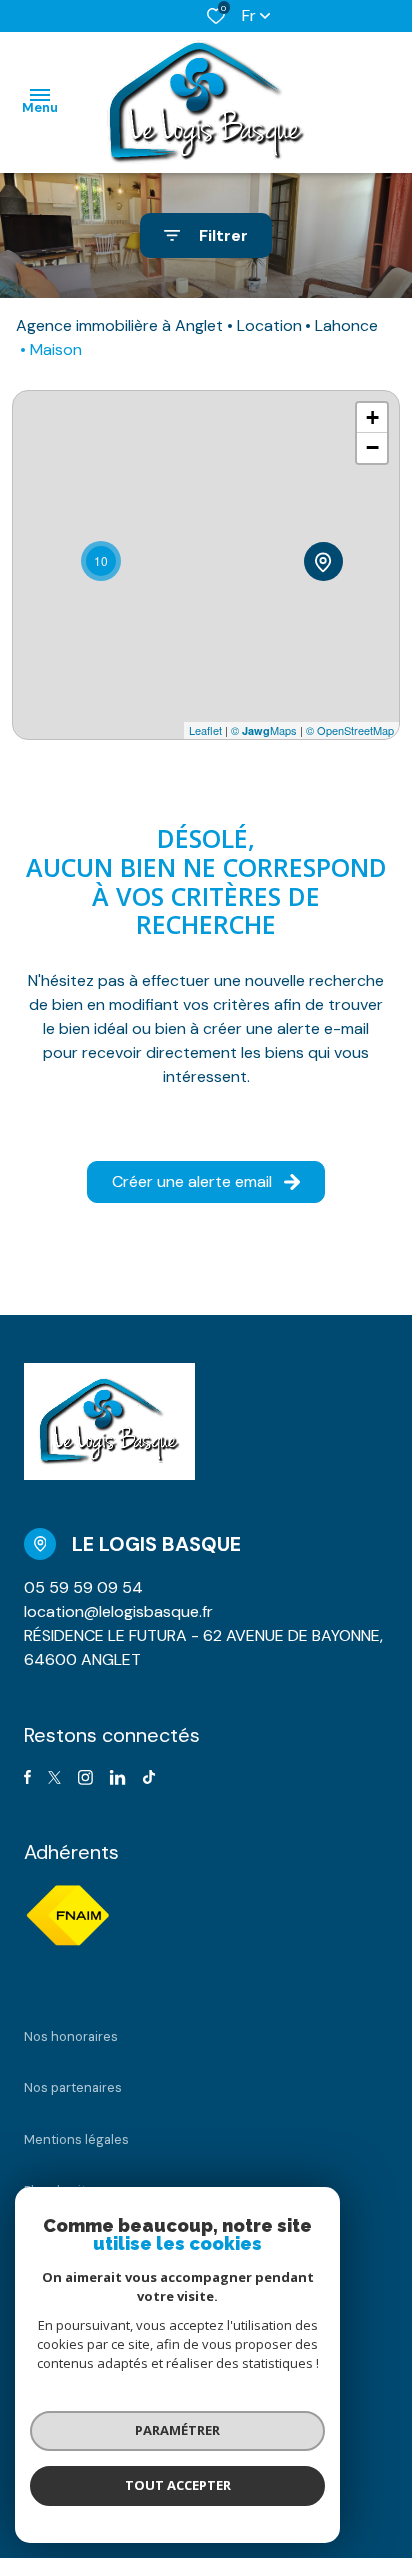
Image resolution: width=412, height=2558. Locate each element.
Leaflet (205, 730)
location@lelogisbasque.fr (118, 1611)
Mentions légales (76, 2139)
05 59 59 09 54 (83, 1587)
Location (269, 325)
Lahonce (346, 325)
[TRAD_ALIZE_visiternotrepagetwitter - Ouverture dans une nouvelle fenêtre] (54, 1777)
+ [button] (372, 417)
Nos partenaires (73, 2087)
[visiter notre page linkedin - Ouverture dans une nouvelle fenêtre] (117, 1777)
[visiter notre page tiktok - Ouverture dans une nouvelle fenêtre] (149, 1777)
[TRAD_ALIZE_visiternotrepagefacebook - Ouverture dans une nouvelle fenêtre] (27, 1777)
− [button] (372, 447)
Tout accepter (178, 2485)
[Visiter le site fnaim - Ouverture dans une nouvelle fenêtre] (67, 1915)
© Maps (264, 730)
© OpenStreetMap (350, 730)
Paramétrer (177, 2430)
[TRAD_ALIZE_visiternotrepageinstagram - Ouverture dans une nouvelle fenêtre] (85, 1777)
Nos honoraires (71, 2036)
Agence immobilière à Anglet (119, 325)
